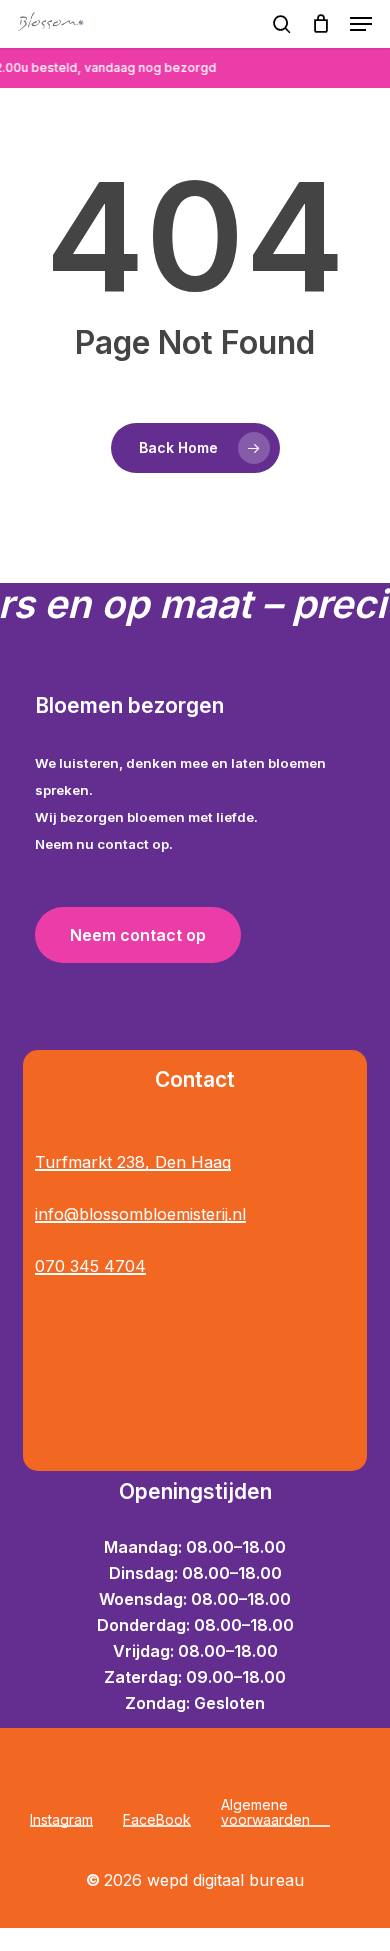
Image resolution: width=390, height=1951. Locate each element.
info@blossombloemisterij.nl (140, 1214)
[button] (361, 24)
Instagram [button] (61, 1819)
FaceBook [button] (157, 1819)
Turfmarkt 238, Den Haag (133, 1162)
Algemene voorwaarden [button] (265, 1812)
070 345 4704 (90, 1266)
